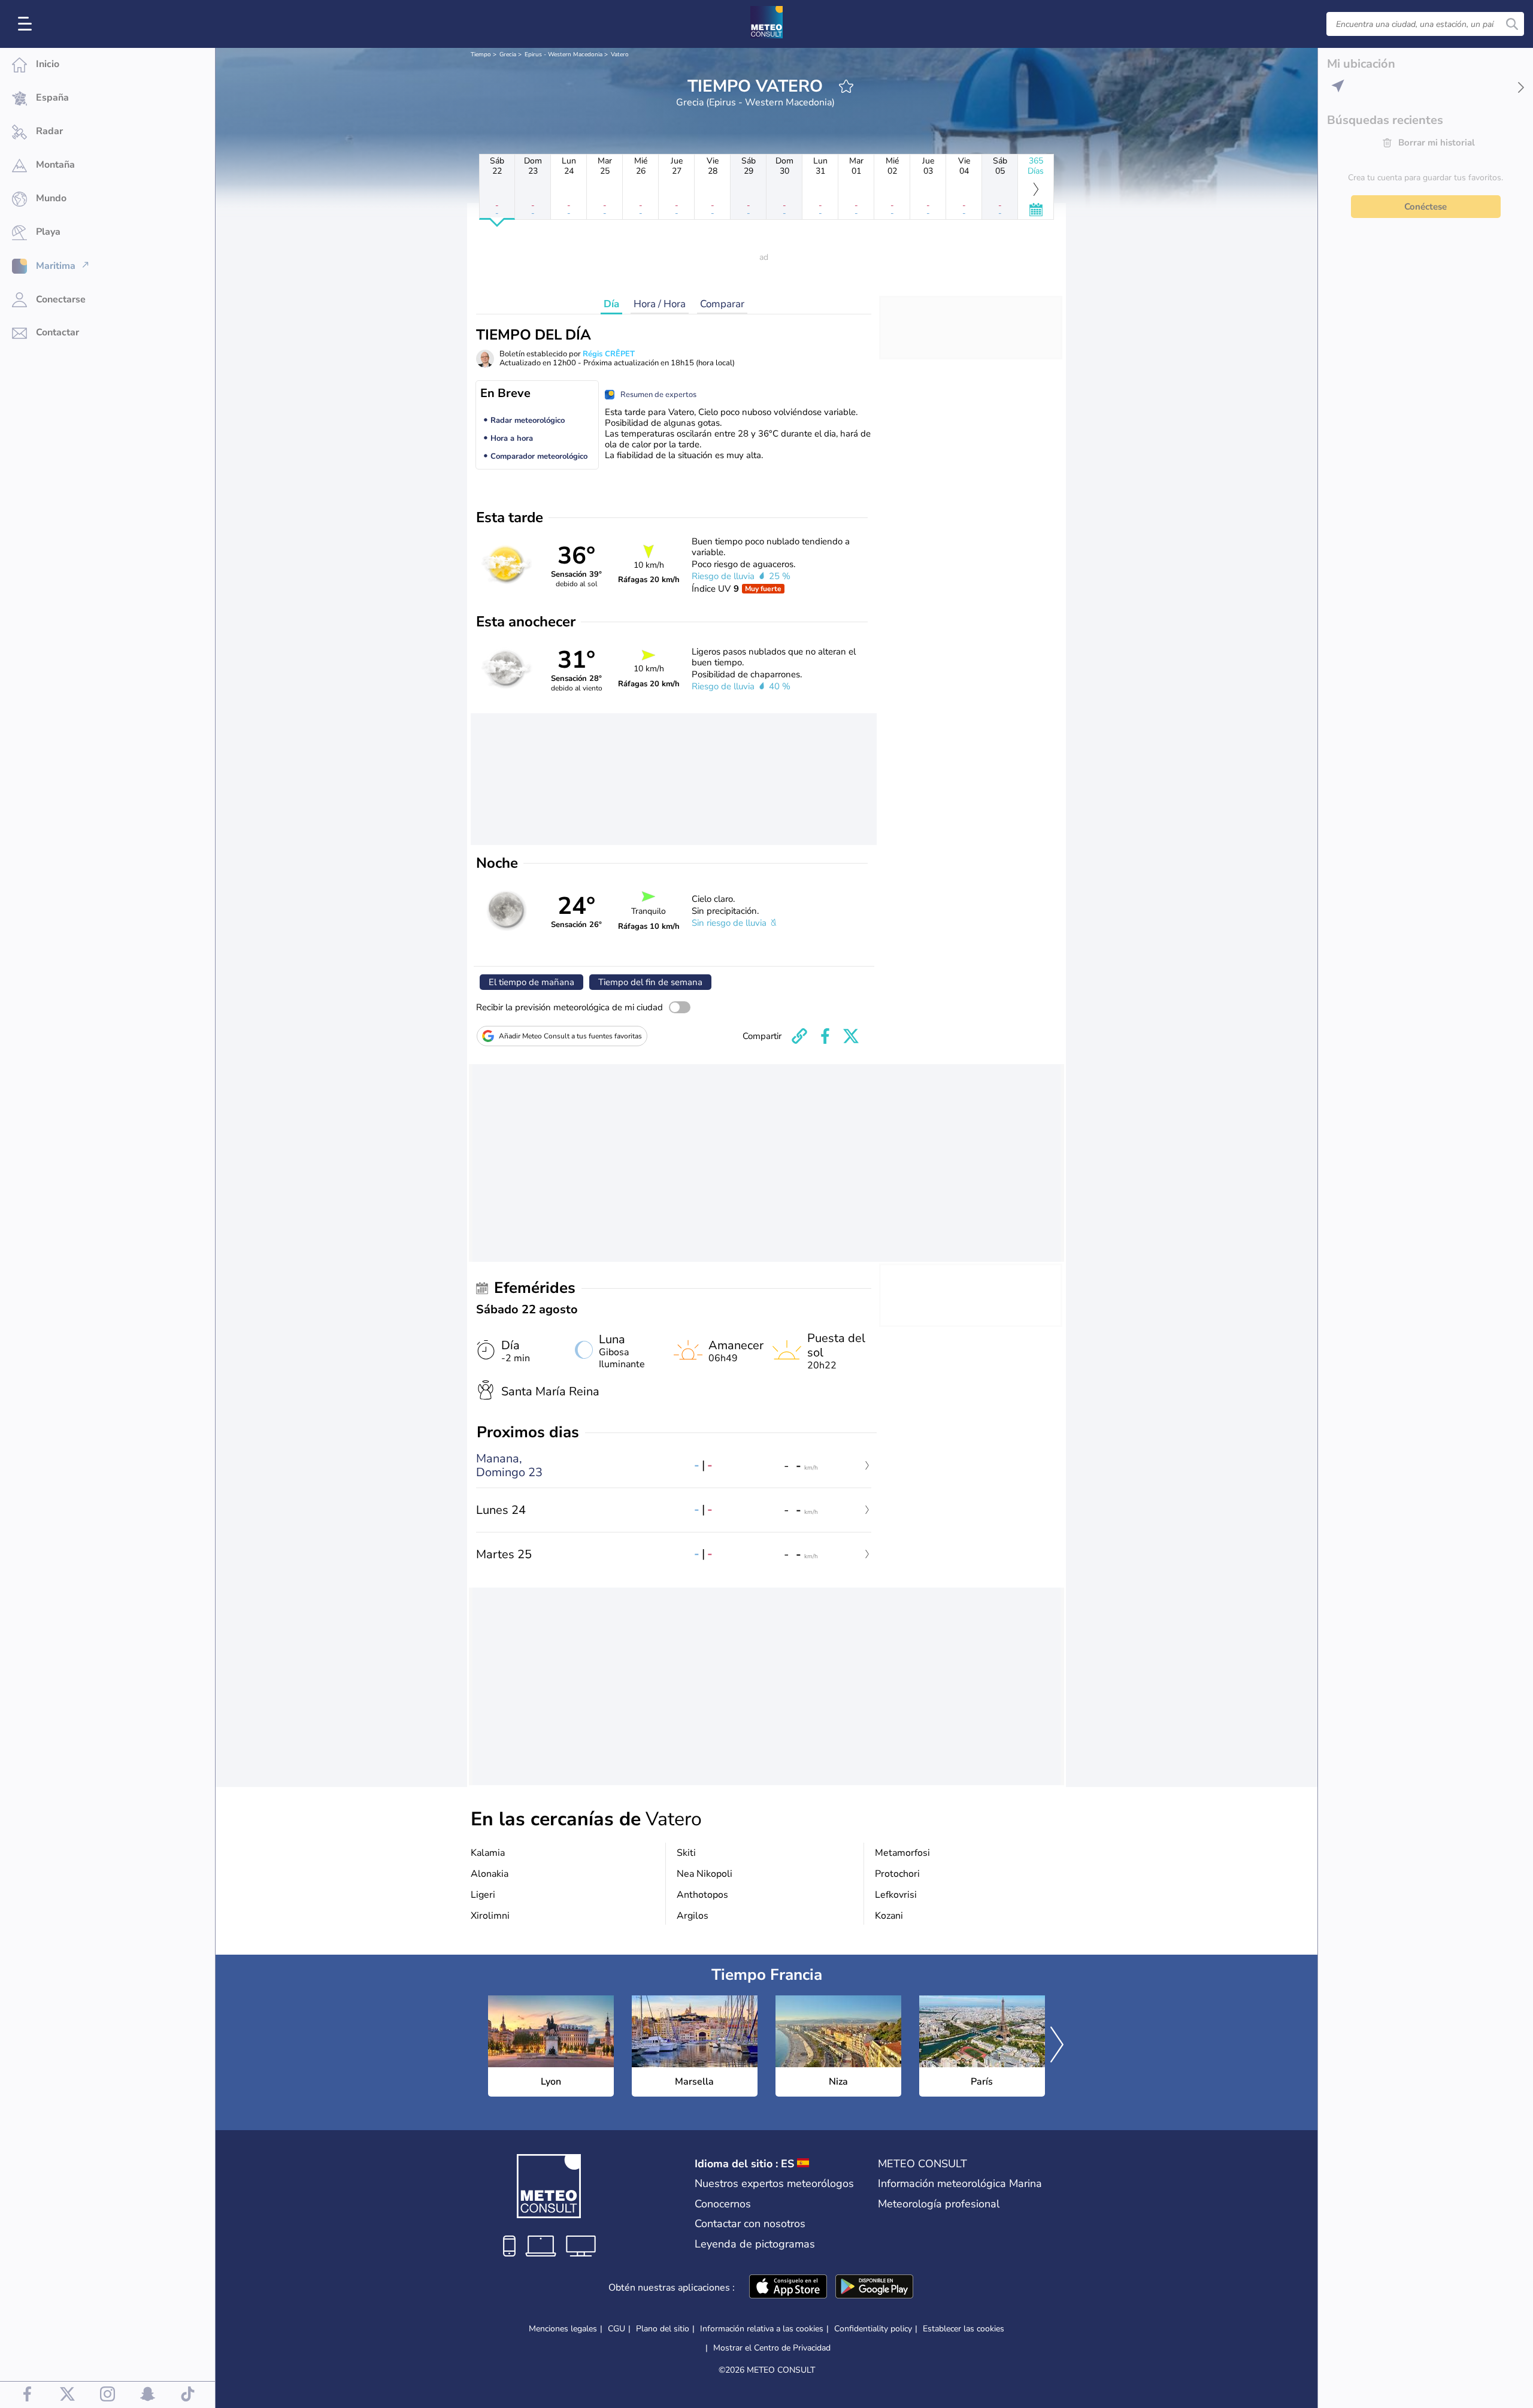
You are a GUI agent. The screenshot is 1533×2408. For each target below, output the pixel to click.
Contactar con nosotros (750, 2224)
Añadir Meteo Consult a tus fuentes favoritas (570, 1036)
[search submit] (1512, 24)
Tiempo (481, 54)
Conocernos (723, 2204)
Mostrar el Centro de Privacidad (772, 2348)
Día (611, 304)
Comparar (722, 304)
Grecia (508, 54)
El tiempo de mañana (531, 982)
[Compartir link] (799, 1036)
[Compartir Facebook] (825, 1036)
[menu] (27, 24)
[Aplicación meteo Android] (874, 2288)
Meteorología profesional (939, 2204)
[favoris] (846, 86)
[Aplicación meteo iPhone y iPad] (788, 2288)
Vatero (620, 54)
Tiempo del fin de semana (650, 982)
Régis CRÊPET (609, 354)
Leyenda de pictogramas (755, 2244)
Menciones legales (563, 2329)
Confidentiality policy (873, 2329)
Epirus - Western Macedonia (563, 54)
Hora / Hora (660, 304)
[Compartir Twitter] (851, 1036)
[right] (1057, 2046)
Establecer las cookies (964, 2329)
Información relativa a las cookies (762, 2329)
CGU (616, 2329)
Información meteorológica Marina (960, 2183)
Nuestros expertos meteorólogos (774, 2183)
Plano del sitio (663, 2329)
